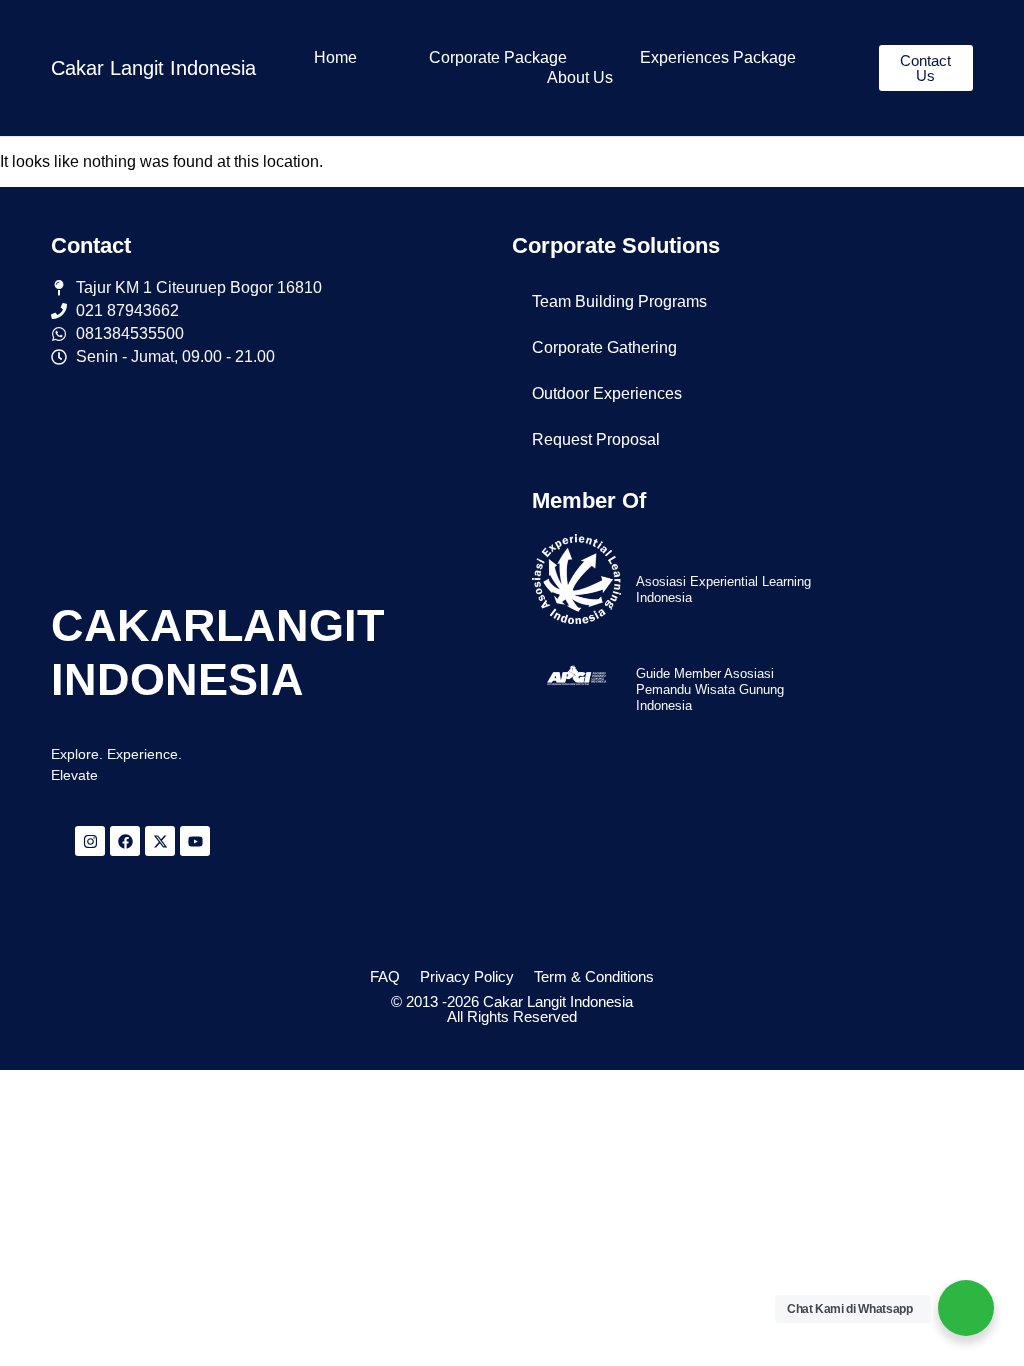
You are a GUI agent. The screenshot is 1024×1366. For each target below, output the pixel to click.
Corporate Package (498, 57)
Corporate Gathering (604, 347)
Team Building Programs (619, 301)
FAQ (385, 976)
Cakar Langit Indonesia (153, 68)
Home (335, 57)
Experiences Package (718, 57)
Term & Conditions (594, 976)
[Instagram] (90, 841)
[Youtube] (195, 841)
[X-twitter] (160, 841)
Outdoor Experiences (607, 393)
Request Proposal (596, 439)
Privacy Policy (467, 976)
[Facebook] (125, 841)
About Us (580, 77)
